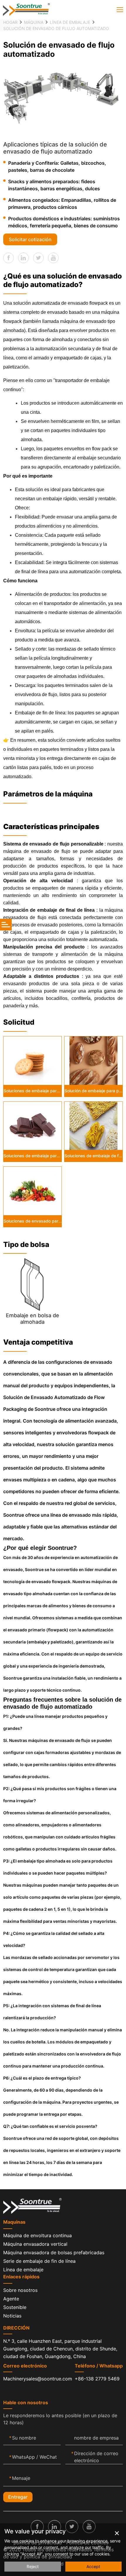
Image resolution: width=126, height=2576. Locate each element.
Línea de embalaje (70, 22)
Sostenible (15, 2307)
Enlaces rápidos (21, 2277)
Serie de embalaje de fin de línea (39, 2261)
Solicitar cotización (30, 239)
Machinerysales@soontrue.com (38, 2379)
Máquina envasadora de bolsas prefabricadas (54, 2252)
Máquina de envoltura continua (38, 2235)
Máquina (34, 22)
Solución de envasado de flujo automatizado (56, 28)
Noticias (12, 2316)
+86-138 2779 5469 (97, 2379)
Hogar (10, 22)
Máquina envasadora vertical (35, 2244)
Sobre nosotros (20, 2290)
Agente (11, 2299)
